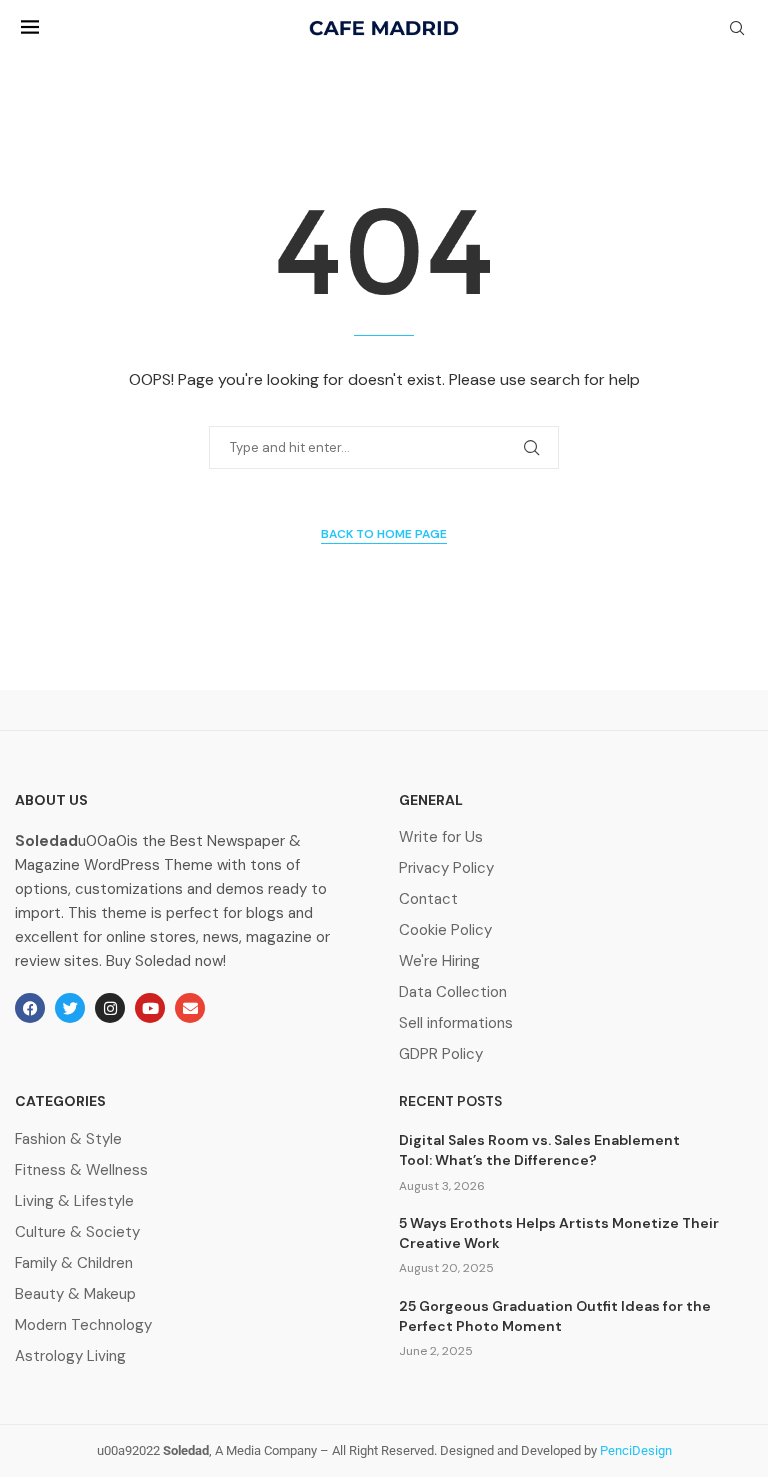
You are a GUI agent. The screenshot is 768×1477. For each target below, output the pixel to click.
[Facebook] (30, 1008)
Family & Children (74, 1263)
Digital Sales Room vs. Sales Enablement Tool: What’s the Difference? (539, 1150)
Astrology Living (70, 1356)
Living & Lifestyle (74, 1201)
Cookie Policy (445, 930)
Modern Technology (83, 1325)
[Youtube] (150, 1008)
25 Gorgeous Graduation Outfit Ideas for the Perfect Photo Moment (555, 1316)
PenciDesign (636, 1450)
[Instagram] (110, 1008)
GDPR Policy (441, 1054)
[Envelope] (190, 1008)
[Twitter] (70, 1008)
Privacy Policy (446, 868)
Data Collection (453, 992)
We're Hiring (439, 961)
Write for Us (441, 837)
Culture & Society (77, 1232)
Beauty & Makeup (75, 1294)
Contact (428, 899)
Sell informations (456, 1023)
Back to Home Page (384, 534)
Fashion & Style (68, 1139)
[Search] (737, 30)
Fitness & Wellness (81, 1170)
